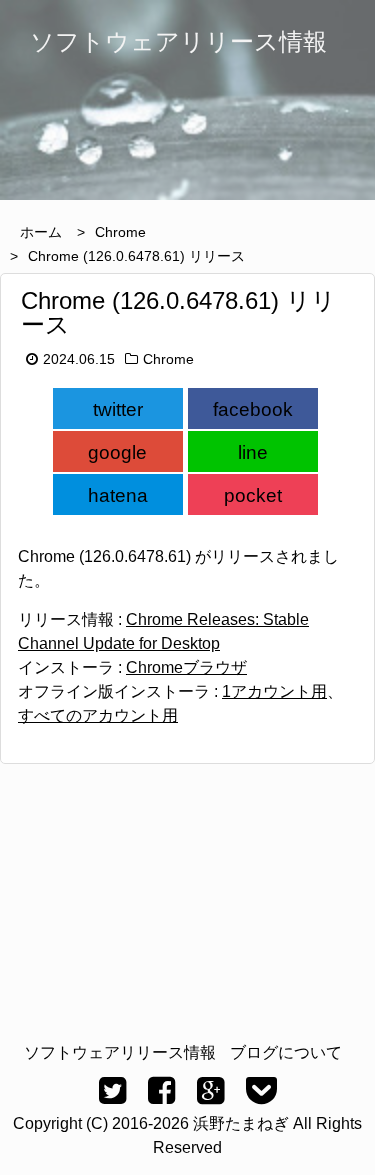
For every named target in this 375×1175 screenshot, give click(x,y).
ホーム (41, 232)
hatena (118, 495)
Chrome (120, 232)
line (253, 452)
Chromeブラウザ (186, 667)
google (117, 452)
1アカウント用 (274, 691)
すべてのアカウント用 (98, 715)
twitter (118, 409)
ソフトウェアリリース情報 (120, 1052)
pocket (253, 495)
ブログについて (286, 1052)
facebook (253, 409)
